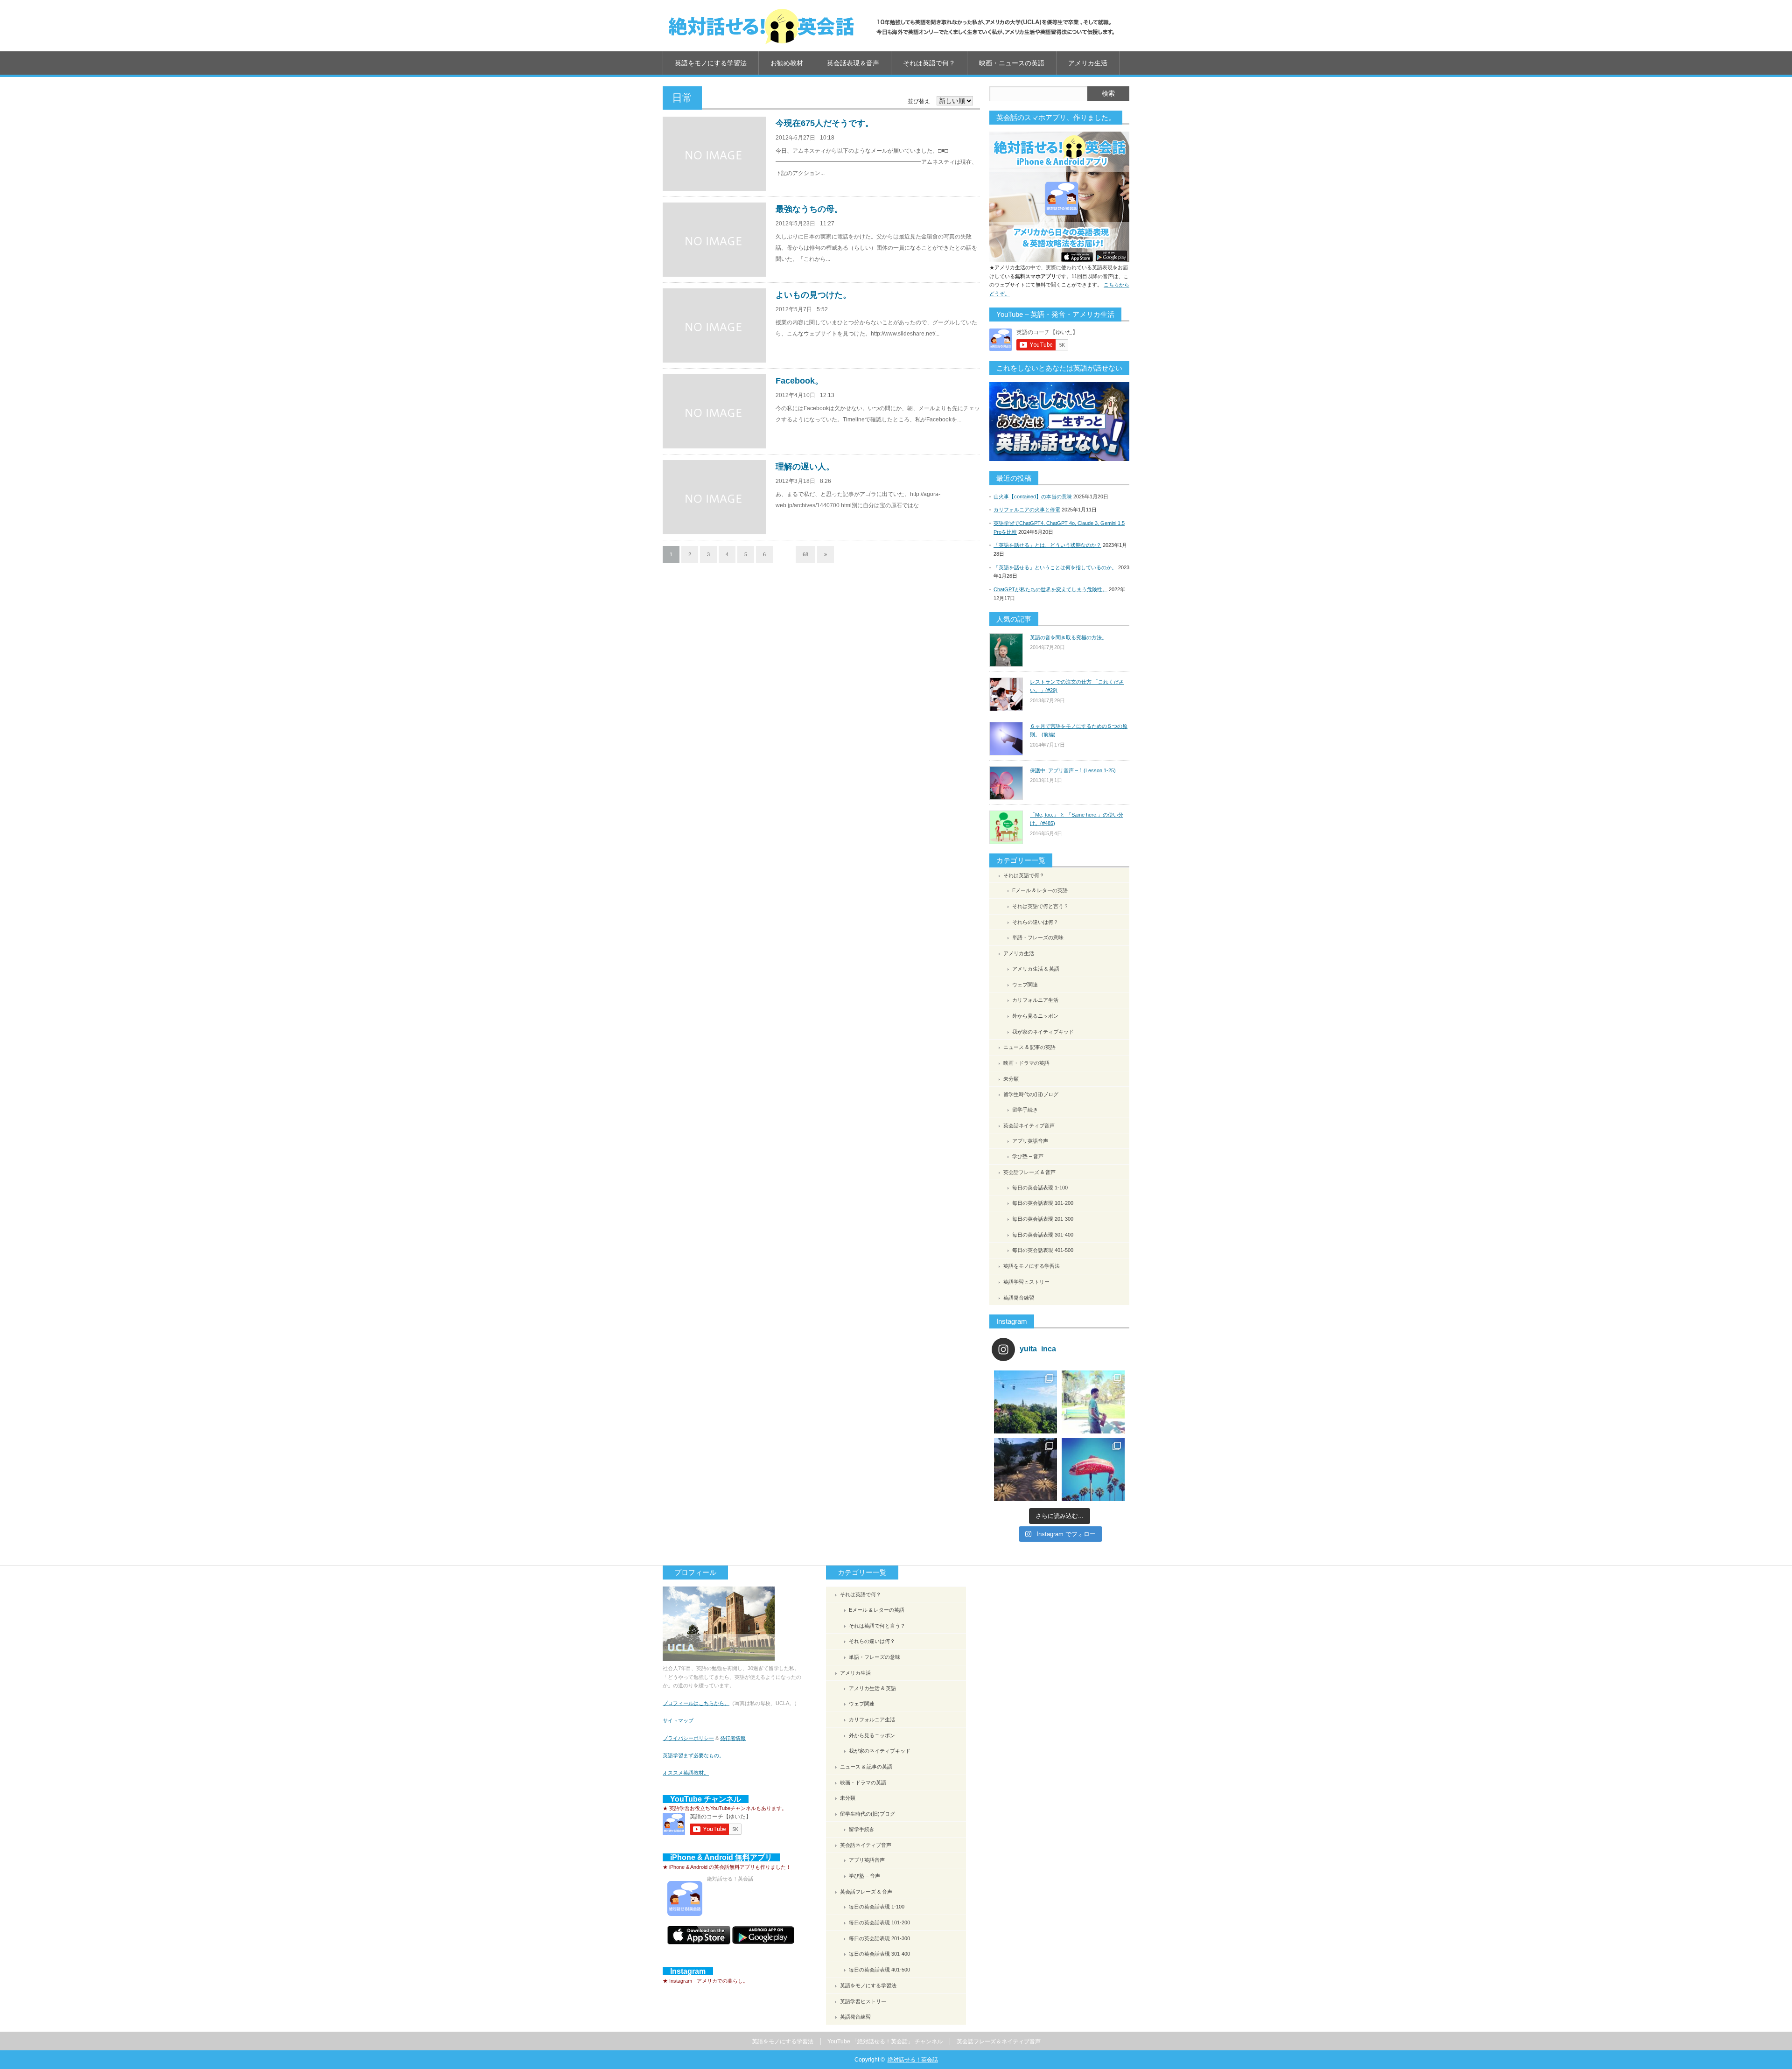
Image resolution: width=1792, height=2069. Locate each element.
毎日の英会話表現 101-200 (1043, 1203)
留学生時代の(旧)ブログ (1031, 1094)
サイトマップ (678, 1720)
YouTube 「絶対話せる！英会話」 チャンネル (885, 2041)
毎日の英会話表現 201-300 (1043, 1219)
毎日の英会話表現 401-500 (1043, 1250)
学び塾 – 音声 (1028, 1156)
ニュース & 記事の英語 (1029, 1047)
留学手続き (1025, 1110)
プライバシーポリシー (688, 1738)
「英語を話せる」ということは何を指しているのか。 (1055, 567)
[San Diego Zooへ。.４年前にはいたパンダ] (1025, 1402)
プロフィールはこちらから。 (696, 1703)
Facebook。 (799, 381)
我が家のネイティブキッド (1043, 1032)
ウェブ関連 (1025, 985)
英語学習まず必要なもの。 (693, 1755)
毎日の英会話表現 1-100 (1040, 1188)
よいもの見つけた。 (813, 295)
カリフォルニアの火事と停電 (1027, 510)
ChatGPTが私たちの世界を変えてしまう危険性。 (1050, 589)
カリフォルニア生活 (1035, 1000)
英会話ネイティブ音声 (1029, 1125)
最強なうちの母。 (809, 209)
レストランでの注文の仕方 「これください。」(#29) (1077, 686)
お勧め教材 (787, 63)
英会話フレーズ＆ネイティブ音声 (999, 2041)
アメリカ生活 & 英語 (1036, 969)
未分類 (1011, 1079)
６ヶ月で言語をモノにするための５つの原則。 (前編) (1079, 730)
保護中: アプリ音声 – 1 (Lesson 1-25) (1073, 770)
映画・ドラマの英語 (1026, 1063)
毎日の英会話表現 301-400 (1043, 1235)
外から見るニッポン (1035, 1016)
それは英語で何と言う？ (1040, 906)
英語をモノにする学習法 (711, 63)
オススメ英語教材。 (686, 1773)
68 (805, 554)
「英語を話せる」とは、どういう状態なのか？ (1047, 545)
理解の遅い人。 (805, 467)
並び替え (919, 101)
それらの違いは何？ (1035, 922)
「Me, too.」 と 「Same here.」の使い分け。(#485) (1077, 819)
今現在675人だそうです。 (825, 123)
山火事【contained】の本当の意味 (1033, 496)
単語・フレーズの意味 (1038, 937)
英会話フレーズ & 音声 (1029, 1172)
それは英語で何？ (929, 63)
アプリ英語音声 (1030, 1141)
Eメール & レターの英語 (1040, 890)
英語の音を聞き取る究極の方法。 (1068, 637)
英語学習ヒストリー (1026, 1282)
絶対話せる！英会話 (913, 2060)
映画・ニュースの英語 (1012, 63)
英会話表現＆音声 (853, 63)
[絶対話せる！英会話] (891, 26)
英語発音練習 (1019, 1298)
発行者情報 (733, 1738)
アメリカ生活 (1088, 63)
